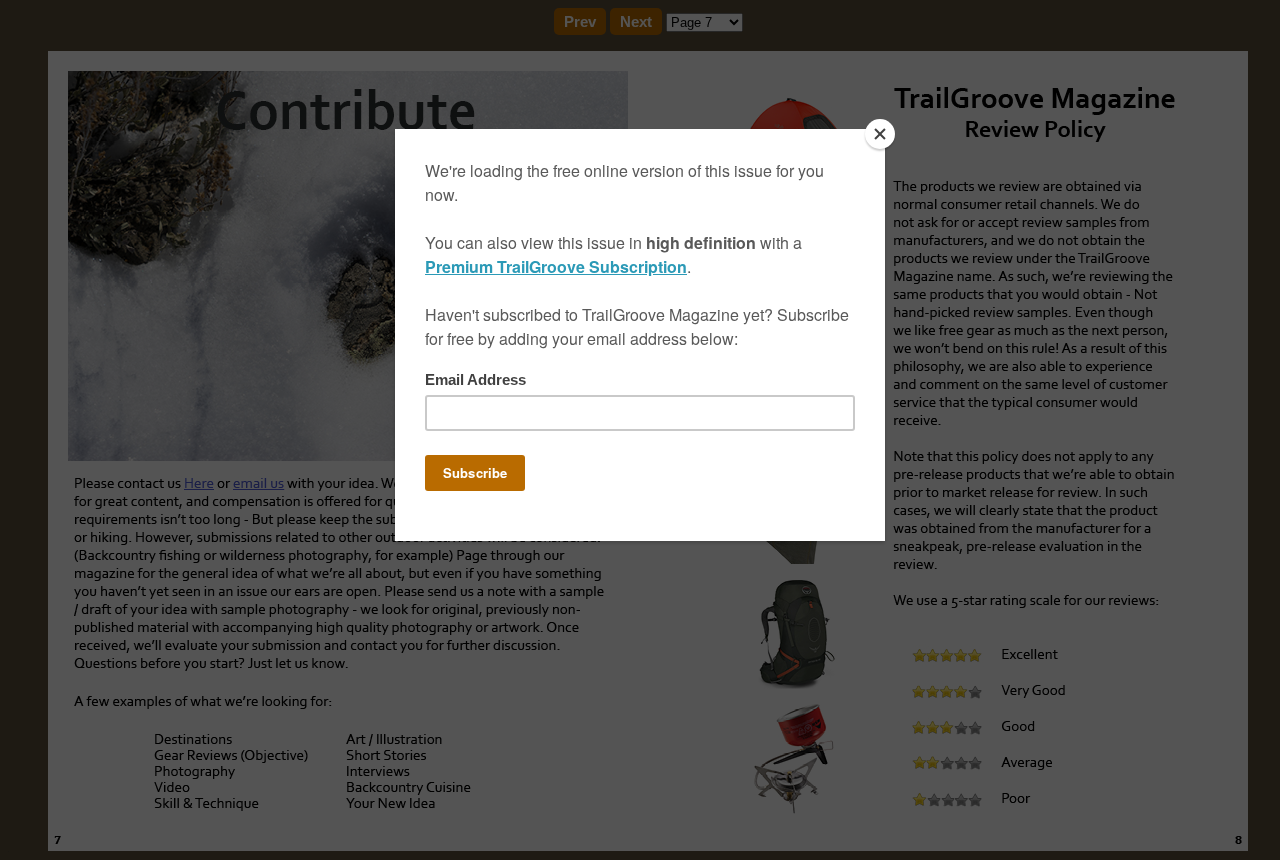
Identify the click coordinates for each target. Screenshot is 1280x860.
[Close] (880, 134)
